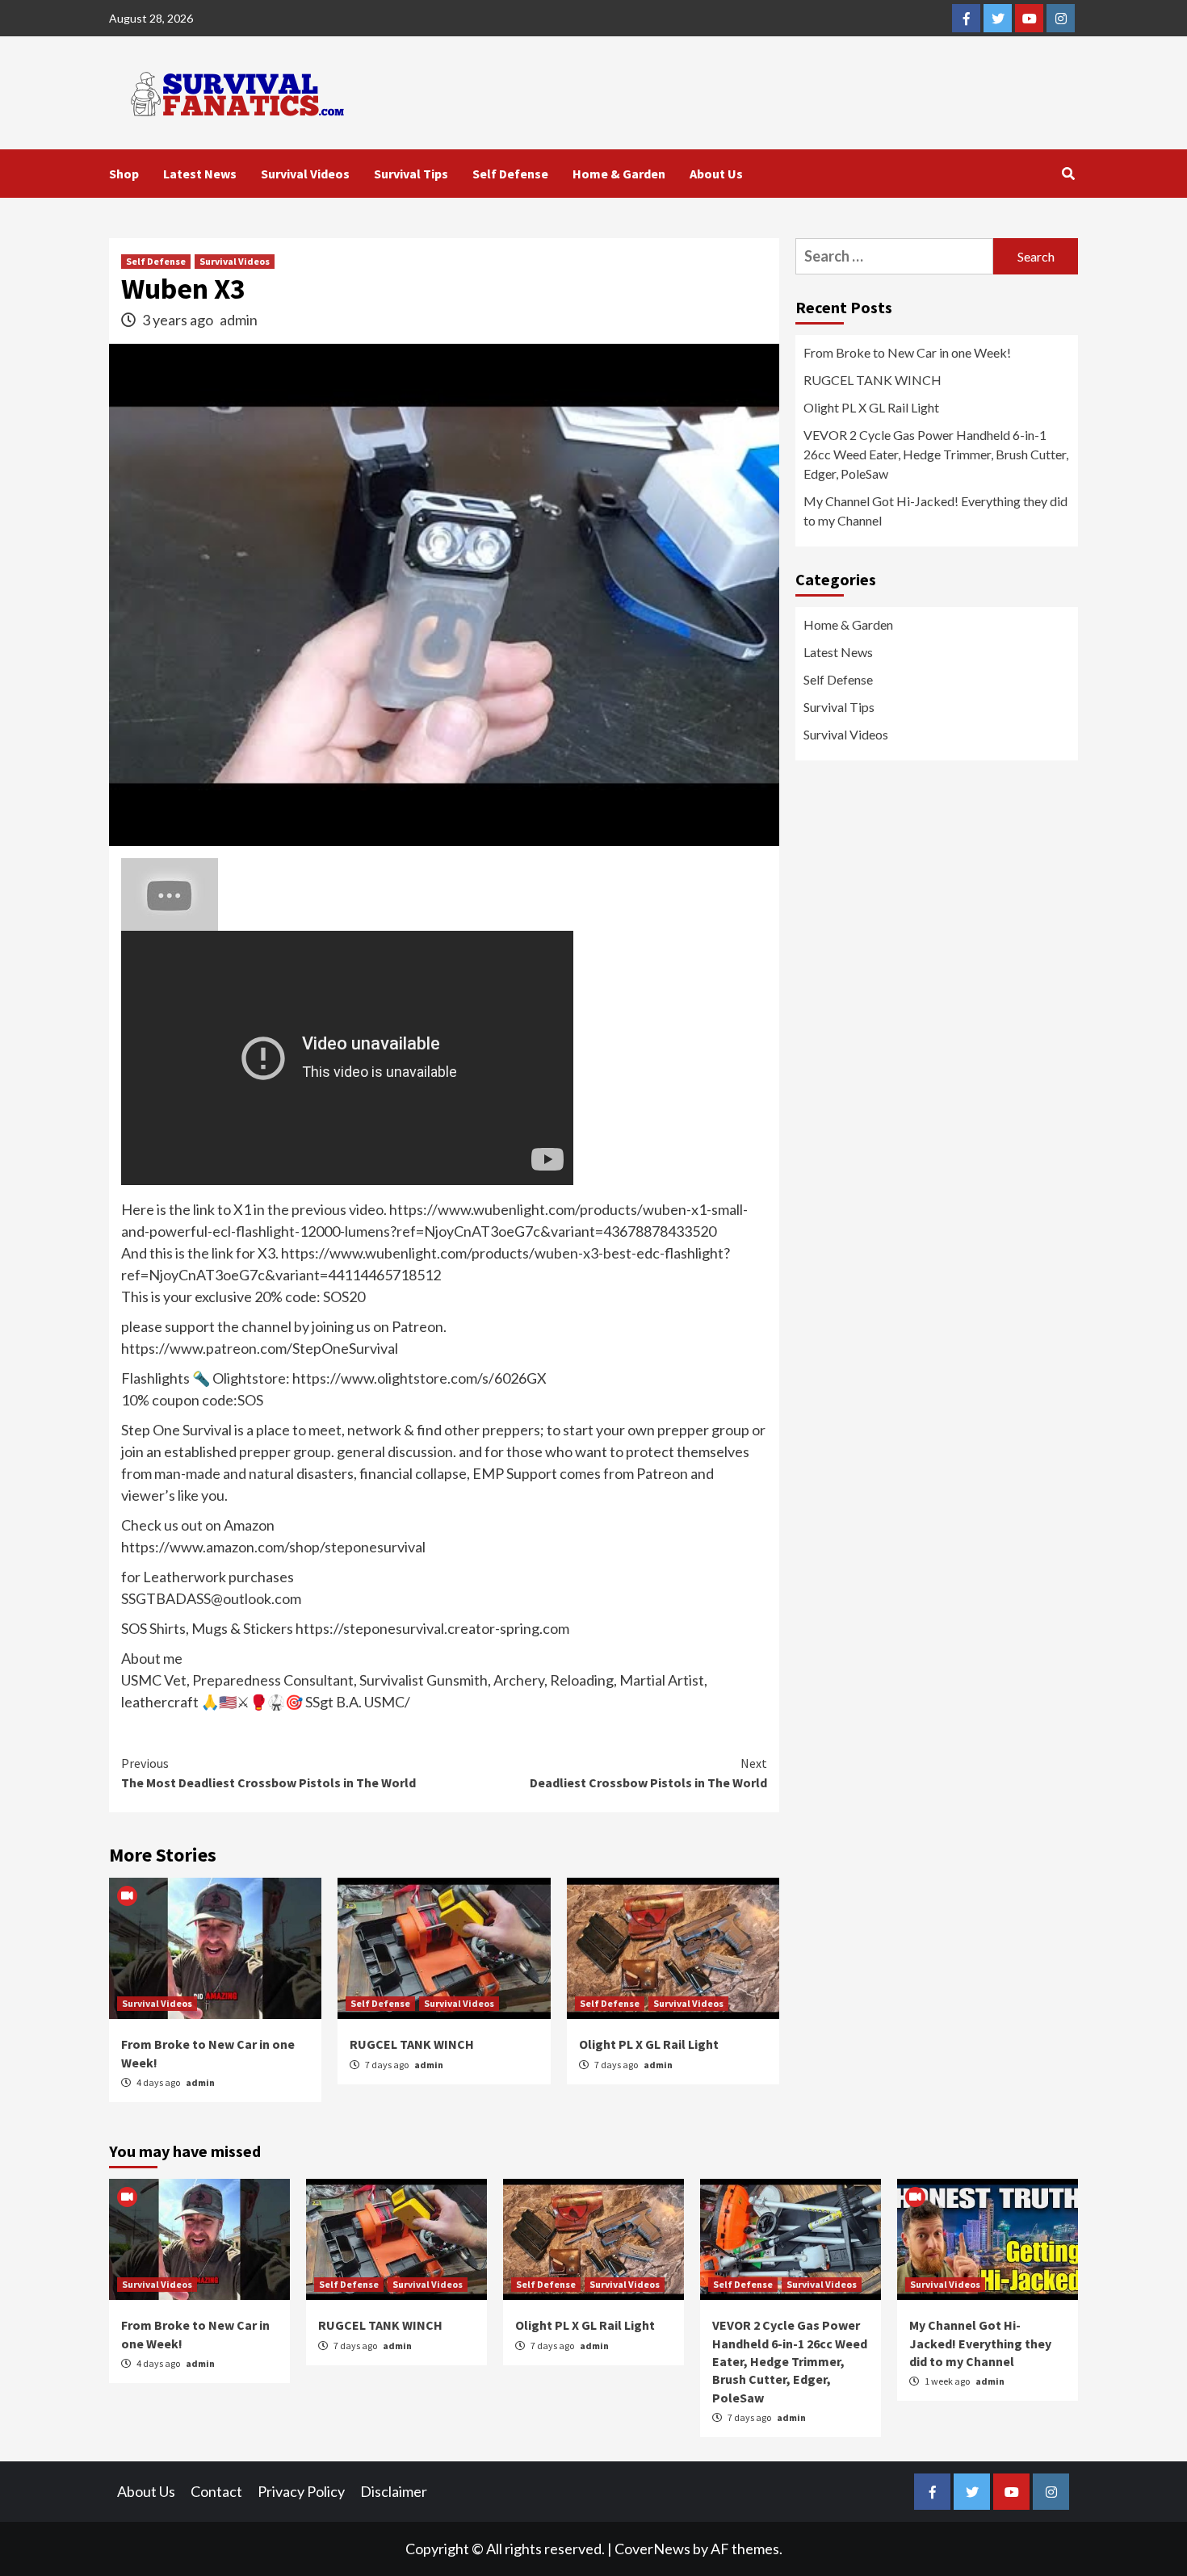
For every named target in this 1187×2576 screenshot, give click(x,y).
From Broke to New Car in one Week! (907, 352)
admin (239, 320)
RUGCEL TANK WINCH (412, 2044)
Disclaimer (394, 2491)
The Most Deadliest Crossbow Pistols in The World (268, 1773)
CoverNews (652, 2549)
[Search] (1068, 174)
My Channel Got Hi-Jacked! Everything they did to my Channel (935, 511)
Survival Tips (411, 174)
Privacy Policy (301, 2491)
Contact (216, 2491)
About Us (716, 174)
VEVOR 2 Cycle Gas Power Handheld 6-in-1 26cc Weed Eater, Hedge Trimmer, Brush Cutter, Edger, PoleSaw (936, 454)
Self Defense (510, 174)
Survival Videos (305, 174)
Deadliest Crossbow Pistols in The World (648, 1773)
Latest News (200, 174)
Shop (124, 174)
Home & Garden (619, 174)
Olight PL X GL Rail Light (649, 2044)
